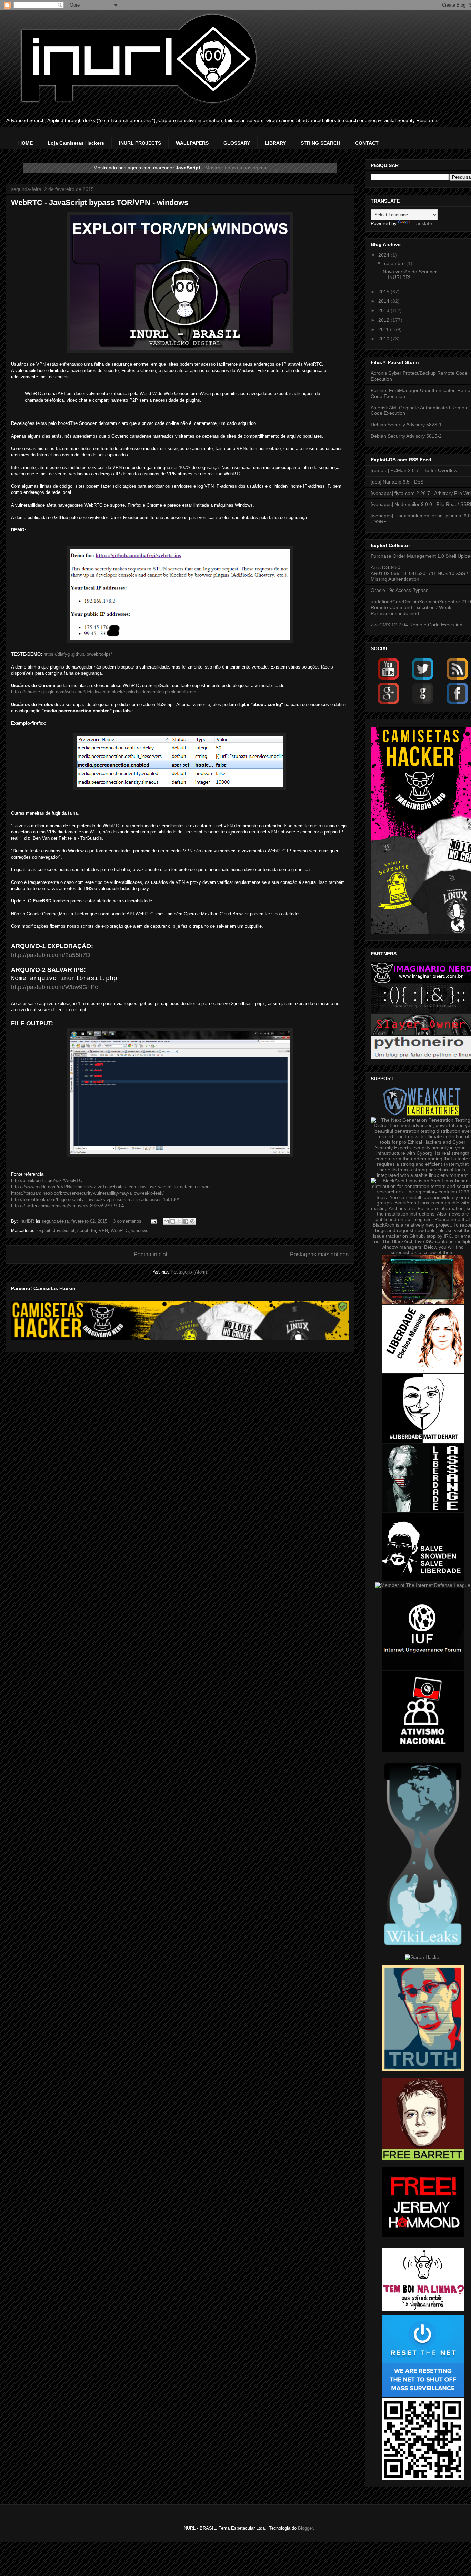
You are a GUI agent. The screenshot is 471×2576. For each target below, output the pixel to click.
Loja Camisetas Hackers (76, 143)
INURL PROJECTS (140, 143)
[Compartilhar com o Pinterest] (192, 1221)
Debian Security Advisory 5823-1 (406, 425)
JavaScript (64, 1231)
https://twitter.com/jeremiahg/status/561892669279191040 (69, 1206)
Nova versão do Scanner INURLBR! (410, 275)
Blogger (305, 2528)
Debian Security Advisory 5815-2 (406, 436)
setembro (395, 263)
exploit (44, 1231)
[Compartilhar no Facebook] (186, 1221)
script (83, 1231)
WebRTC (120, 1231)
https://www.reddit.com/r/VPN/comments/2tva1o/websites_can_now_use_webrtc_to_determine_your (111, 1187)
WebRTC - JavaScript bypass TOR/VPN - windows (100, 202)
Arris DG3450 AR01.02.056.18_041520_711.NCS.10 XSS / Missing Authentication (419, 573)
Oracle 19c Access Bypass (399, 590)
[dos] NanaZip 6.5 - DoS (397, 482)
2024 (384, 255)
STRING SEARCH (320, 143)
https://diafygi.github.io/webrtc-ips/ (78, 654)
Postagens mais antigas (319, 1254)
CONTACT (367, 143)
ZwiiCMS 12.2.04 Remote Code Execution (417, 625)
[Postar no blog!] (173, 1221)
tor (93, 1231)
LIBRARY (275, 143)
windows (140, 1231)
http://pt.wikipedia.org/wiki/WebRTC (47, 1180)
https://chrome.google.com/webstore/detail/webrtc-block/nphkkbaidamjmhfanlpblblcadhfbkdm (104, 692)
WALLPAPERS (192, 143)
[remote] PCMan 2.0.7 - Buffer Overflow (414, 470)
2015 (384, 292)
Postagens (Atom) (189, 1272)
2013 (384, 310)
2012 (384, 320)
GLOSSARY (237, 143)
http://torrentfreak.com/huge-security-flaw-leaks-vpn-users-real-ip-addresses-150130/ (95, 1199)
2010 (384, 339)
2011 (384, 329)
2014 (384, 301)
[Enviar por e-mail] (166, 1221)
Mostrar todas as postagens (236, 168)
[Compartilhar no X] (179, 1221)
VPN (103, 1231)
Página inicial (151, 1254)
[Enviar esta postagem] (154, 1221)
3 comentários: (129, 1221)
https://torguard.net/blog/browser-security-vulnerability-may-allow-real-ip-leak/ (87, 1193)
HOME (26, 143)
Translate (422, 223)
